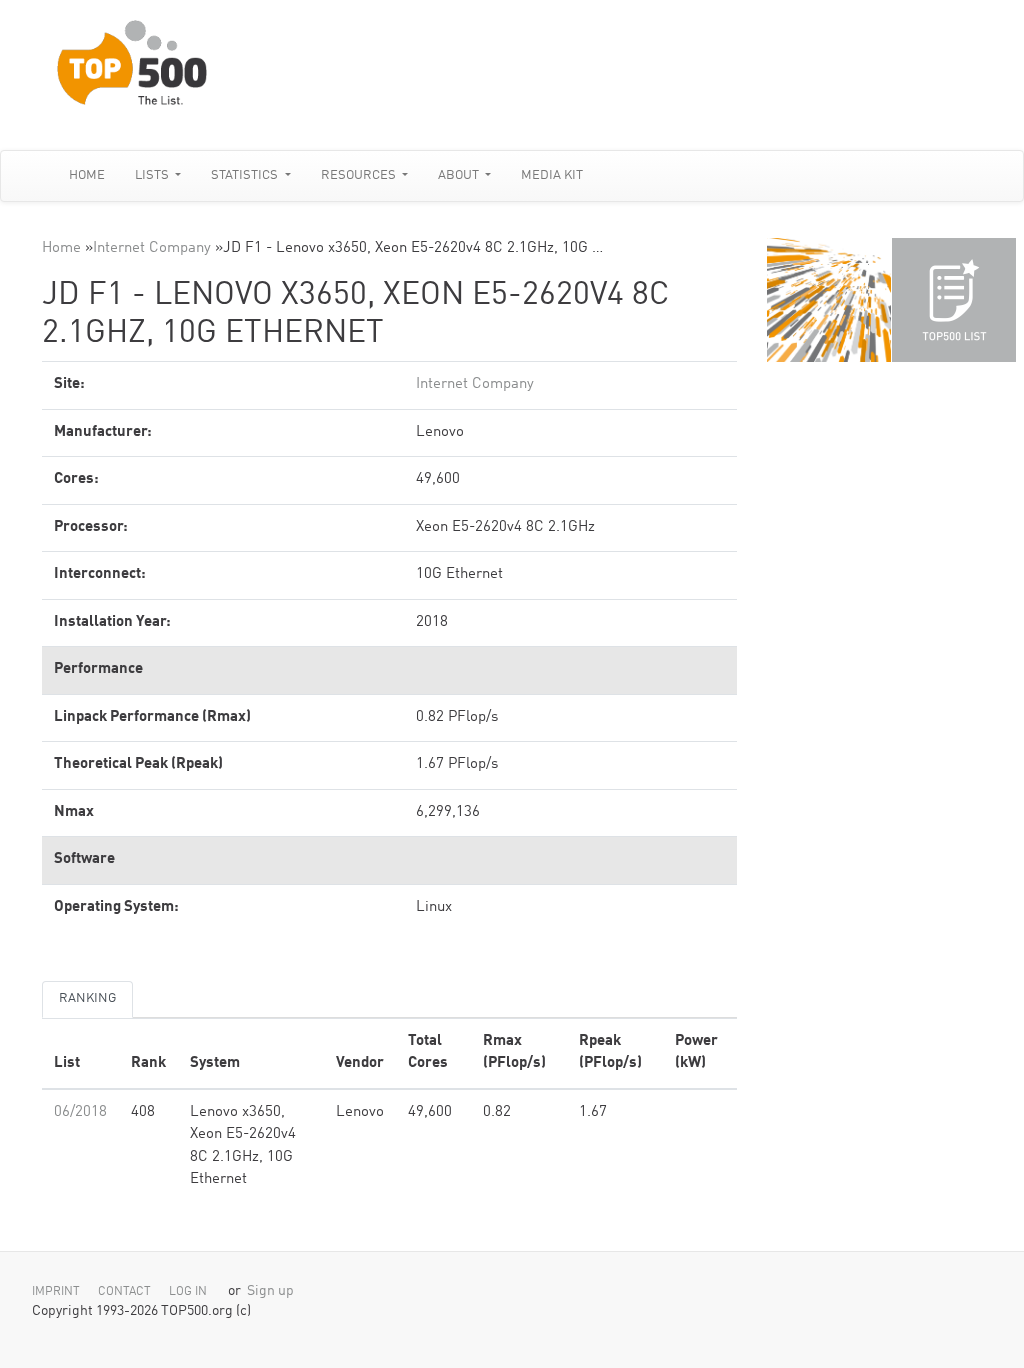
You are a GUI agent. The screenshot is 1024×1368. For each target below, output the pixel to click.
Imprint (56, 1292)
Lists (153, 175)
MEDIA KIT (552, 175)
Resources (360, 175)
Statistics (246, 175)
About (460, 175)
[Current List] (954, 300)
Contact (124, 1292)
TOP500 (829, 300)
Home (87, 175)
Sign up (270, 1291)
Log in (188, 1292)
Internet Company (152, 248)
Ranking (87, 998)
